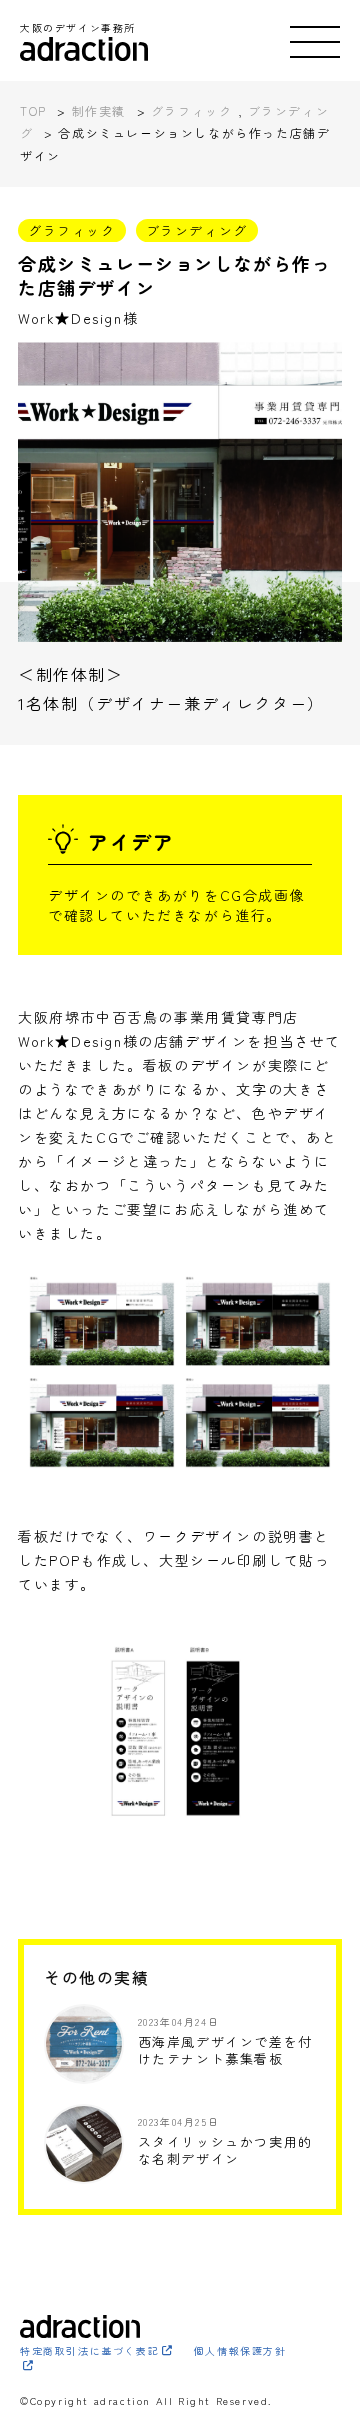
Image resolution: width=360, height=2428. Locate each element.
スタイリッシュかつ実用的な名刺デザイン (225, 2150)
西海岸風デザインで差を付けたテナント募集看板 (225, 2050)
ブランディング (197, 230)
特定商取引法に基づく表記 (89, 2350)
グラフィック (72, 230)
